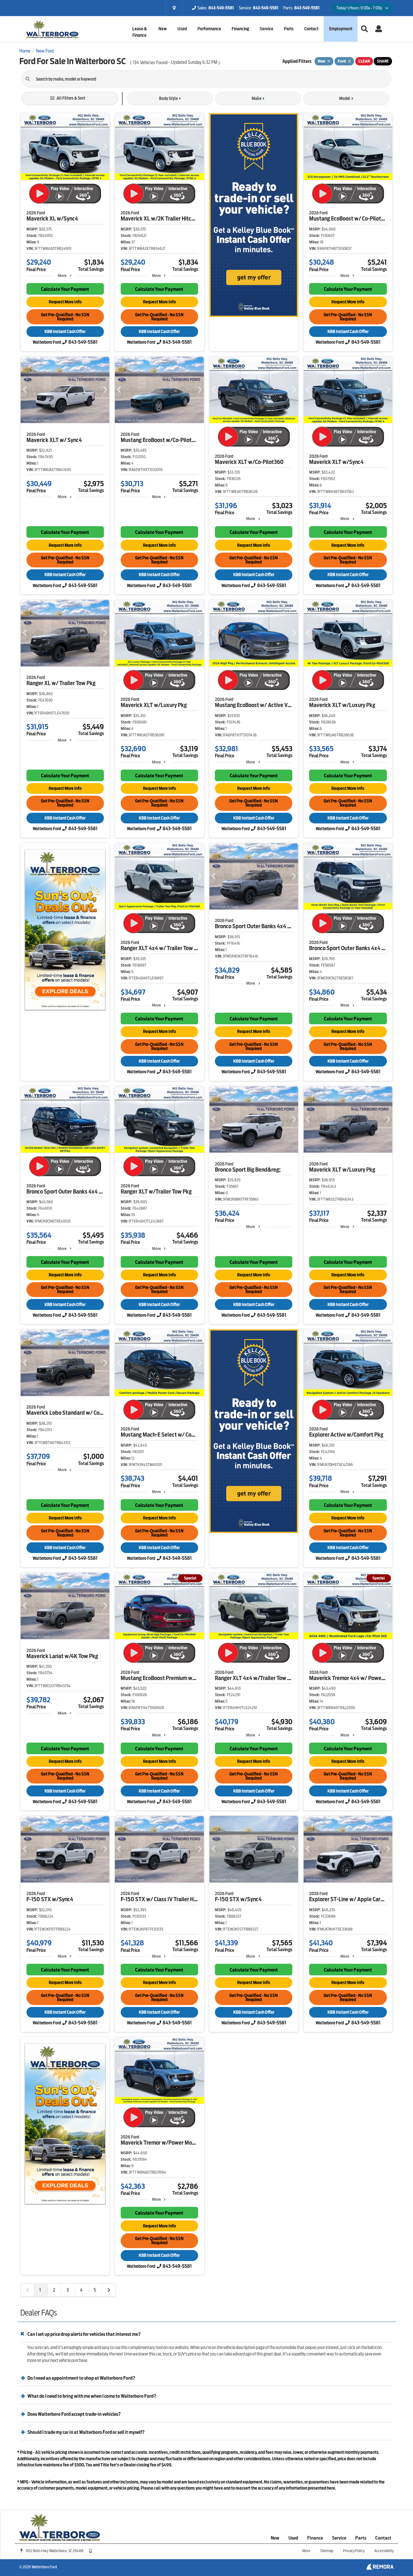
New (275, 2538)
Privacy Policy (354, 2551)
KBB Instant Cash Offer (65, 332)
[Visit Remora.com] (380, 2568)
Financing (240, 29)
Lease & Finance (140, 32)
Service (267, 29)
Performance (209, 29)
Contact (311, 29)
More (62, 275)
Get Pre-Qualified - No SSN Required (65, 317)
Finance (315, 2538)
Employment (341, 29)
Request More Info (65, 302)
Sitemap (327, 2551)
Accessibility (384, 2551)
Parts (361, 2538)
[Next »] (109, 2290)
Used (293, 2538)
